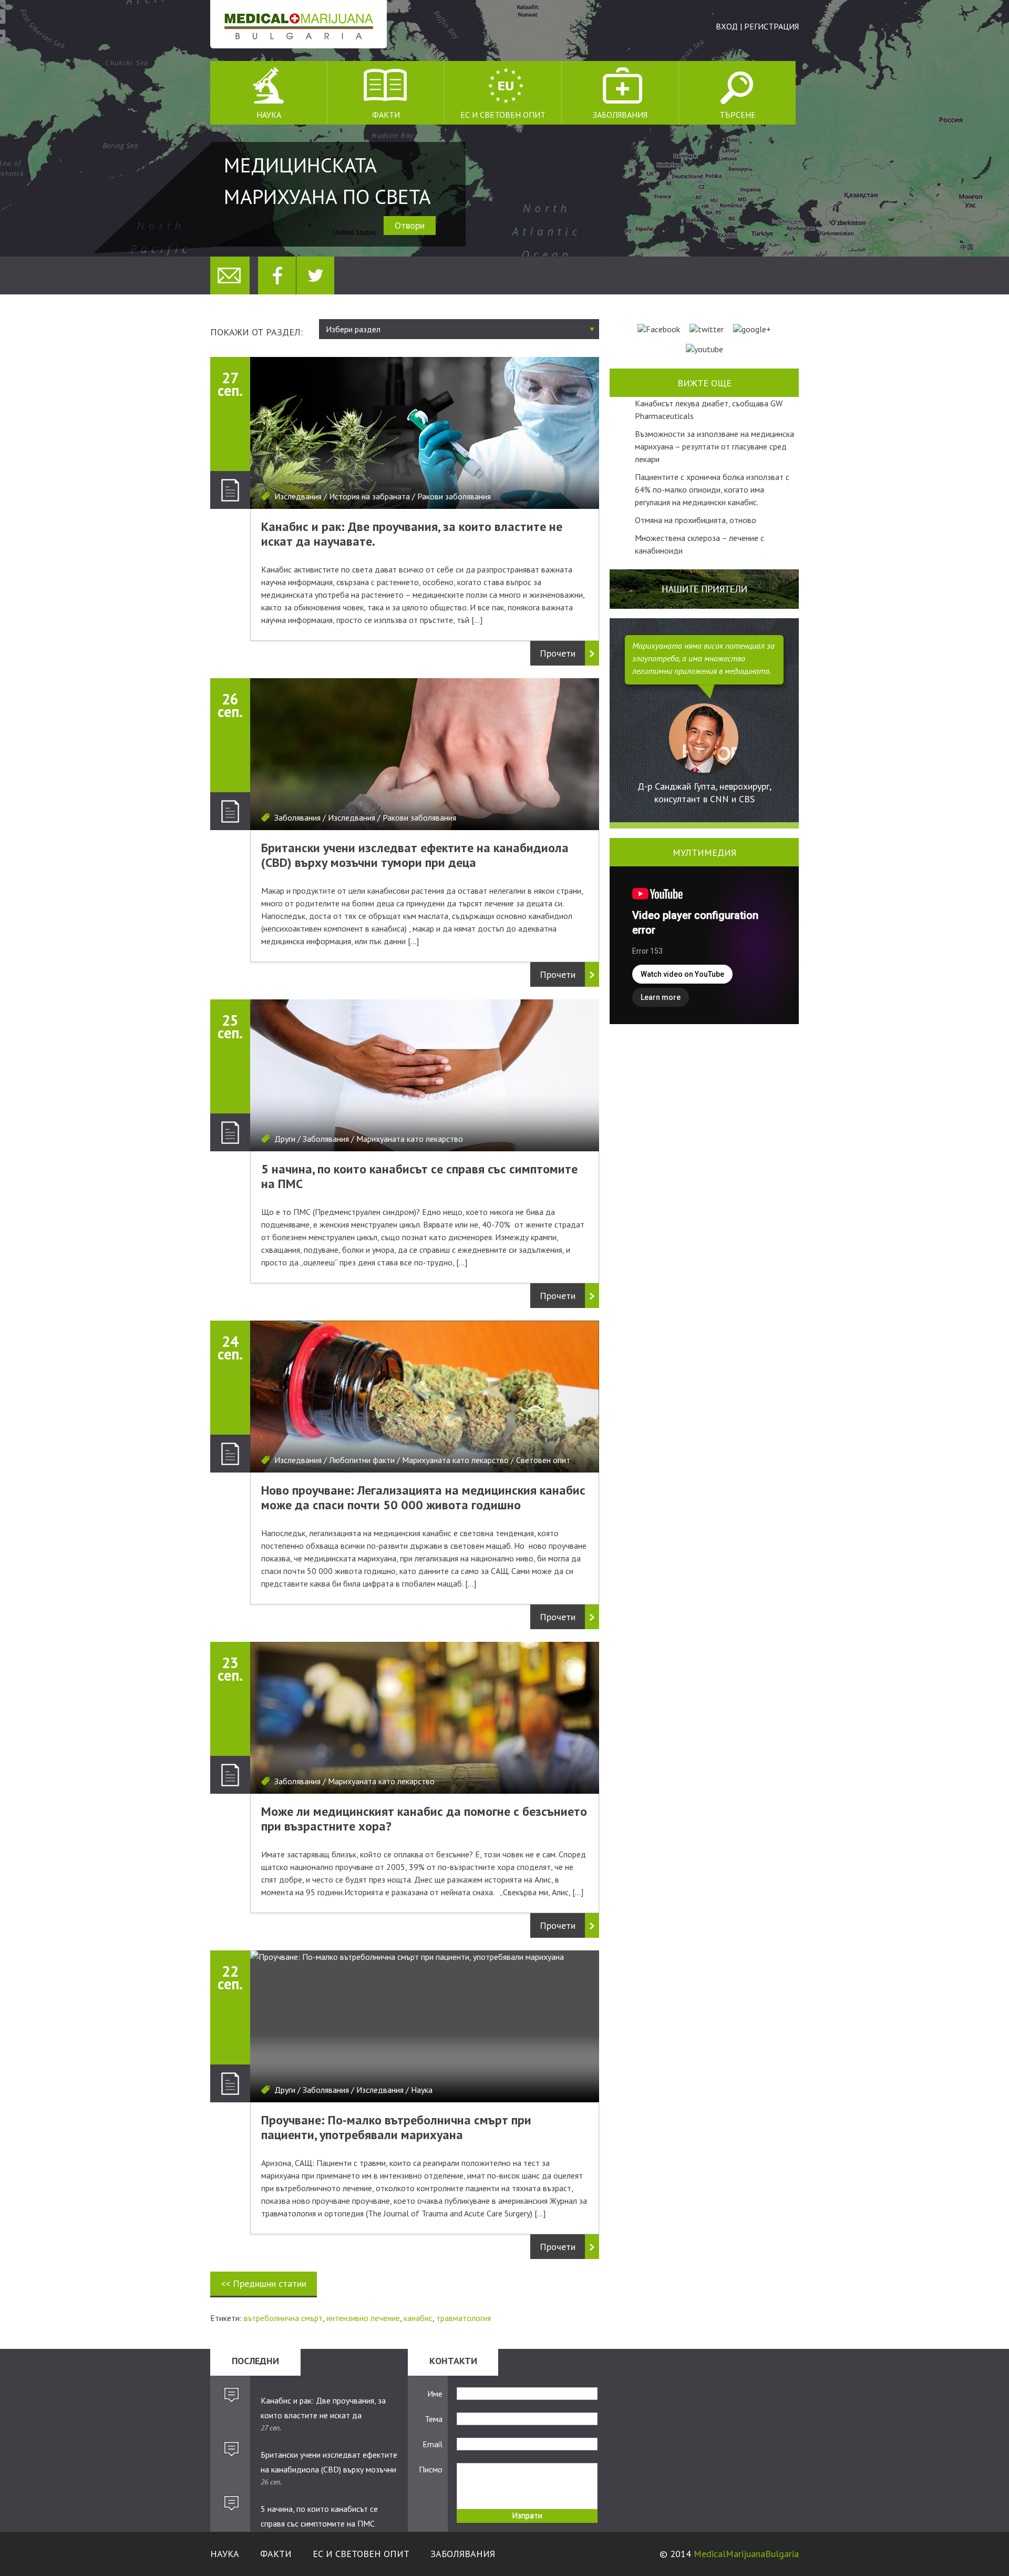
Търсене (738, 115)
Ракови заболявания (454, 496)
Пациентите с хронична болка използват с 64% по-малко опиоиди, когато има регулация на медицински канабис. (712, 489)
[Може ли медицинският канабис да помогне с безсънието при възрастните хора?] (425, 1718)
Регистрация (771, 26)
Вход (727, 26)
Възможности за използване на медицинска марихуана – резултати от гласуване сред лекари (714, 446)
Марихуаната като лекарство (410, 1139)
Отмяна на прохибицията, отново (696, 520)
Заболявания (620, 115)
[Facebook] (659, 329)
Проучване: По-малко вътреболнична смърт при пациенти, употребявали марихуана (396, 2127)
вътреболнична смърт (283, 2318)
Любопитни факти (362, 1460)
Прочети (558, 653)
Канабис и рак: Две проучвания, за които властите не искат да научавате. (412, 534)
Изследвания (298, 496)
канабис (418, 2318)
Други (285, 1139)
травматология (464, 2318)
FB (277, 275)
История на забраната (369, 496)
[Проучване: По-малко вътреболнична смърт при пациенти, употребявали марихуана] (425, 2026)
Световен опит (543, 1460)
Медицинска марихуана (298, 24)
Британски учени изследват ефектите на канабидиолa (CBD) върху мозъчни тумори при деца (415, 855)
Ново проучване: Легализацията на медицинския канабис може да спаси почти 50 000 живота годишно (423, 1497)
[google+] (752, 329)
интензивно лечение (363, 2318)
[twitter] (707, 329)
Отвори (410, 225)
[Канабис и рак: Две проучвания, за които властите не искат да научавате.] (425, 433)
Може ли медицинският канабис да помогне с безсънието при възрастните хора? (424, 1819)
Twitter (315, 275)
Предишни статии (264, 2283)
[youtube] (704, 349)
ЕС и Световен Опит (503, 115)
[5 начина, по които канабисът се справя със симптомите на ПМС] (425, 1075)
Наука (269, 115)
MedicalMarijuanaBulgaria (746, 2554)
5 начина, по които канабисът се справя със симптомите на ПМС (419, 1176)
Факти (386, 115)
